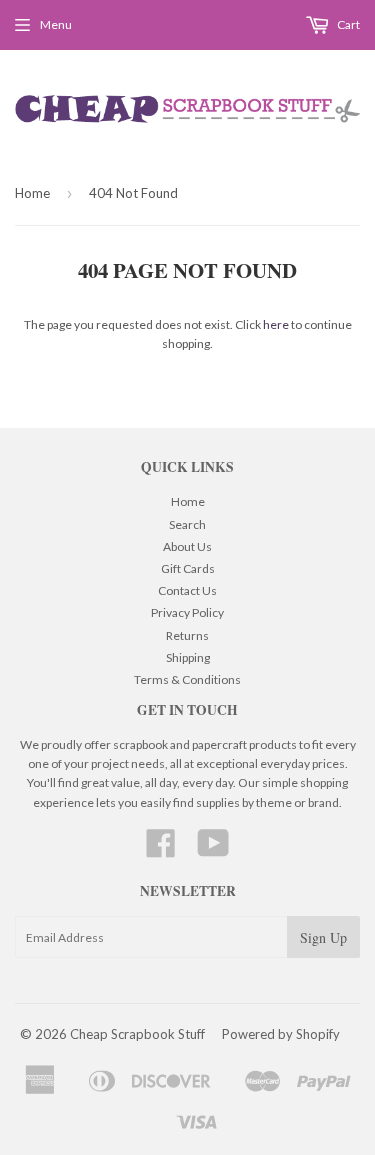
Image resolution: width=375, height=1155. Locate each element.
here (276, 324)
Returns (187, 635)
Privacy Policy (187, 612)
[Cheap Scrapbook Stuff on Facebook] (161, 850)
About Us (187, 546)
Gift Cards (188, 568)
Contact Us (187, 590)
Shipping (188, 657)
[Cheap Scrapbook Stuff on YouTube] (213, 850)
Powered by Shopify (281, 1034)
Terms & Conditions (187, 679)
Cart (347, 24)
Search (187, 524)
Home (32, 193)
